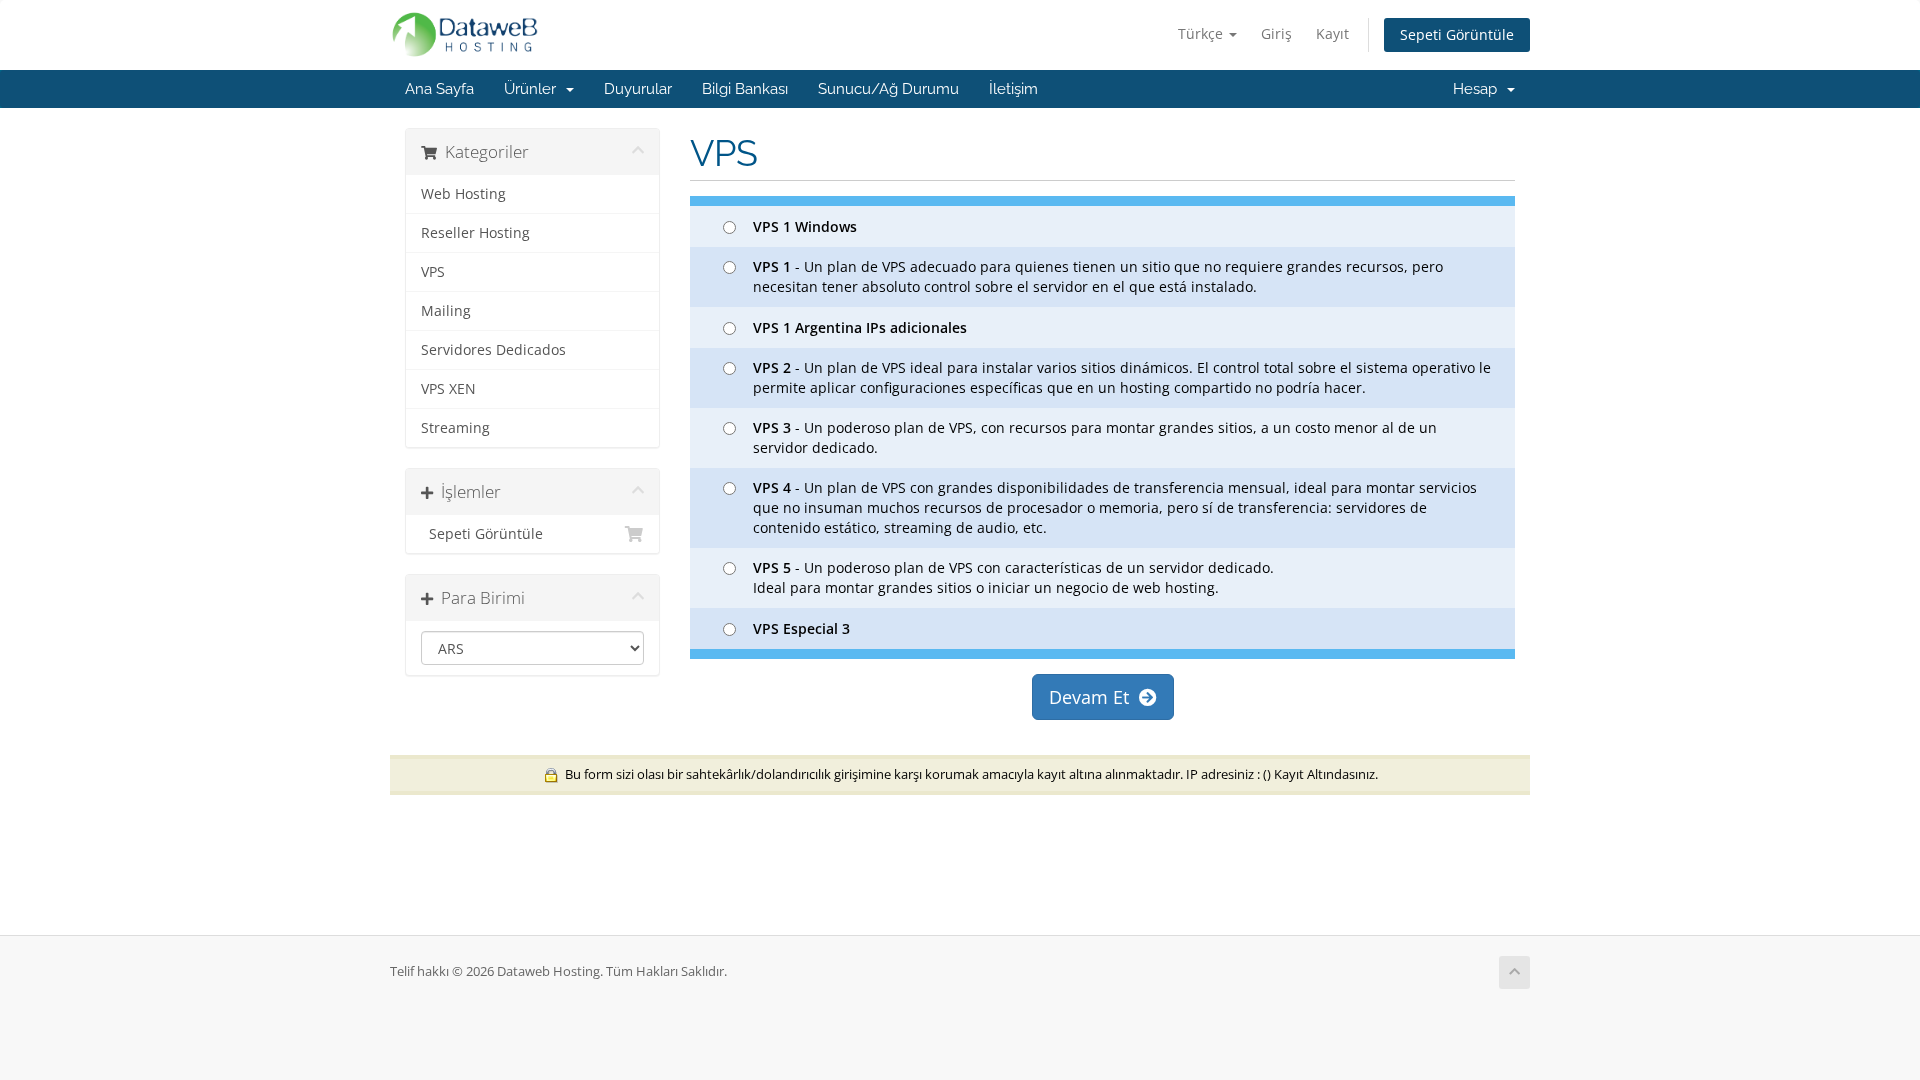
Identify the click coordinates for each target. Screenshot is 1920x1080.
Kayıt (1332, 33)
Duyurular (638, 89)
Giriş (1276, 33)
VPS (433, 272)
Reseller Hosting (475, 233)
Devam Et (1094, 697)
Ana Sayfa (439, 89)
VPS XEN (448, 389)
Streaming (455, 428)
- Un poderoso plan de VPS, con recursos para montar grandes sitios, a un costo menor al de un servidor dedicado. (1095, 437)
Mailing (446, 311)
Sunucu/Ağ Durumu (888, 89)
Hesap (1479, 89)
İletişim (1013, 89)
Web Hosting (463, 194)
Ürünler (534, 89)
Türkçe (1202, 33)
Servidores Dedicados (493, 350)
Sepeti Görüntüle (1457, 34)
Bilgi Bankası (745, 89)
